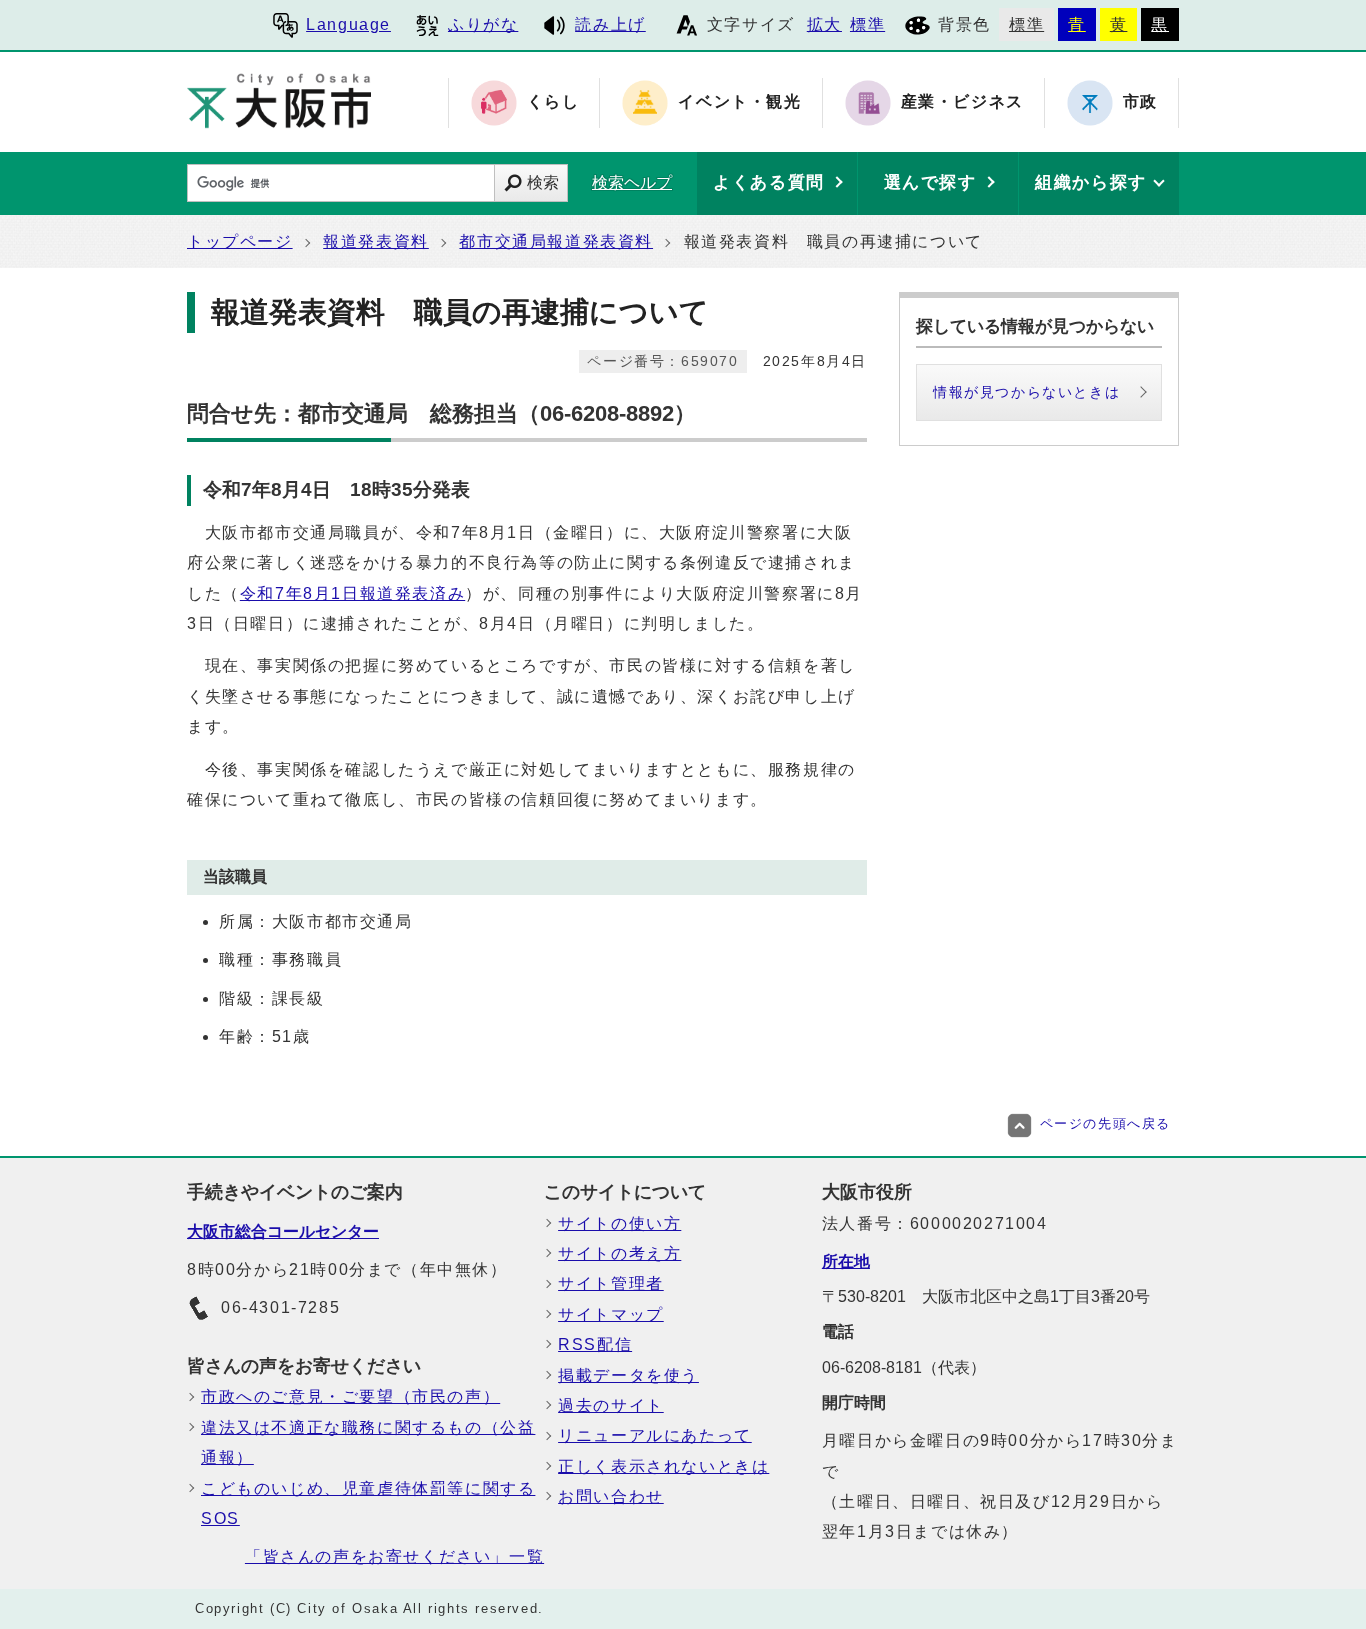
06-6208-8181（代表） (904, 1367)
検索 (543, 182)
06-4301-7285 (280, 1307)
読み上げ (610, 24)
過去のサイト (611, 1405)
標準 (867, 24)
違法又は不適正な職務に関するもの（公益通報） (368, 1442)
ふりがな (483, 24)
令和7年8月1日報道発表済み (352, 593)
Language (348, 24)
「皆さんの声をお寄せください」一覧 (394, 1556)
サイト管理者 (611, 1283)
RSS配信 (595, 1344)
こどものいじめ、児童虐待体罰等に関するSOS (368, 1503)
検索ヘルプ (632, 182)
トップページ (240, 241)
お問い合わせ (611, 1496)
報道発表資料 (376, 241)
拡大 (824, 24)
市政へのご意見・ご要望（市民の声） (350, 1396)
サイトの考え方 (619, 1253)
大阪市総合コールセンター (283, 1231)
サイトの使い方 (619, 1223)
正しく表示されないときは (663, 1466)
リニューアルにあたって (655, 1435)
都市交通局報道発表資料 (556, 241)
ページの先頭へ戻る (1105, 1123)
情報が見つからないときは (1026, 392)
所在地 (846, 1261)
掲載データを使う (628, 1375)
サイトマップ (611, 1314)
